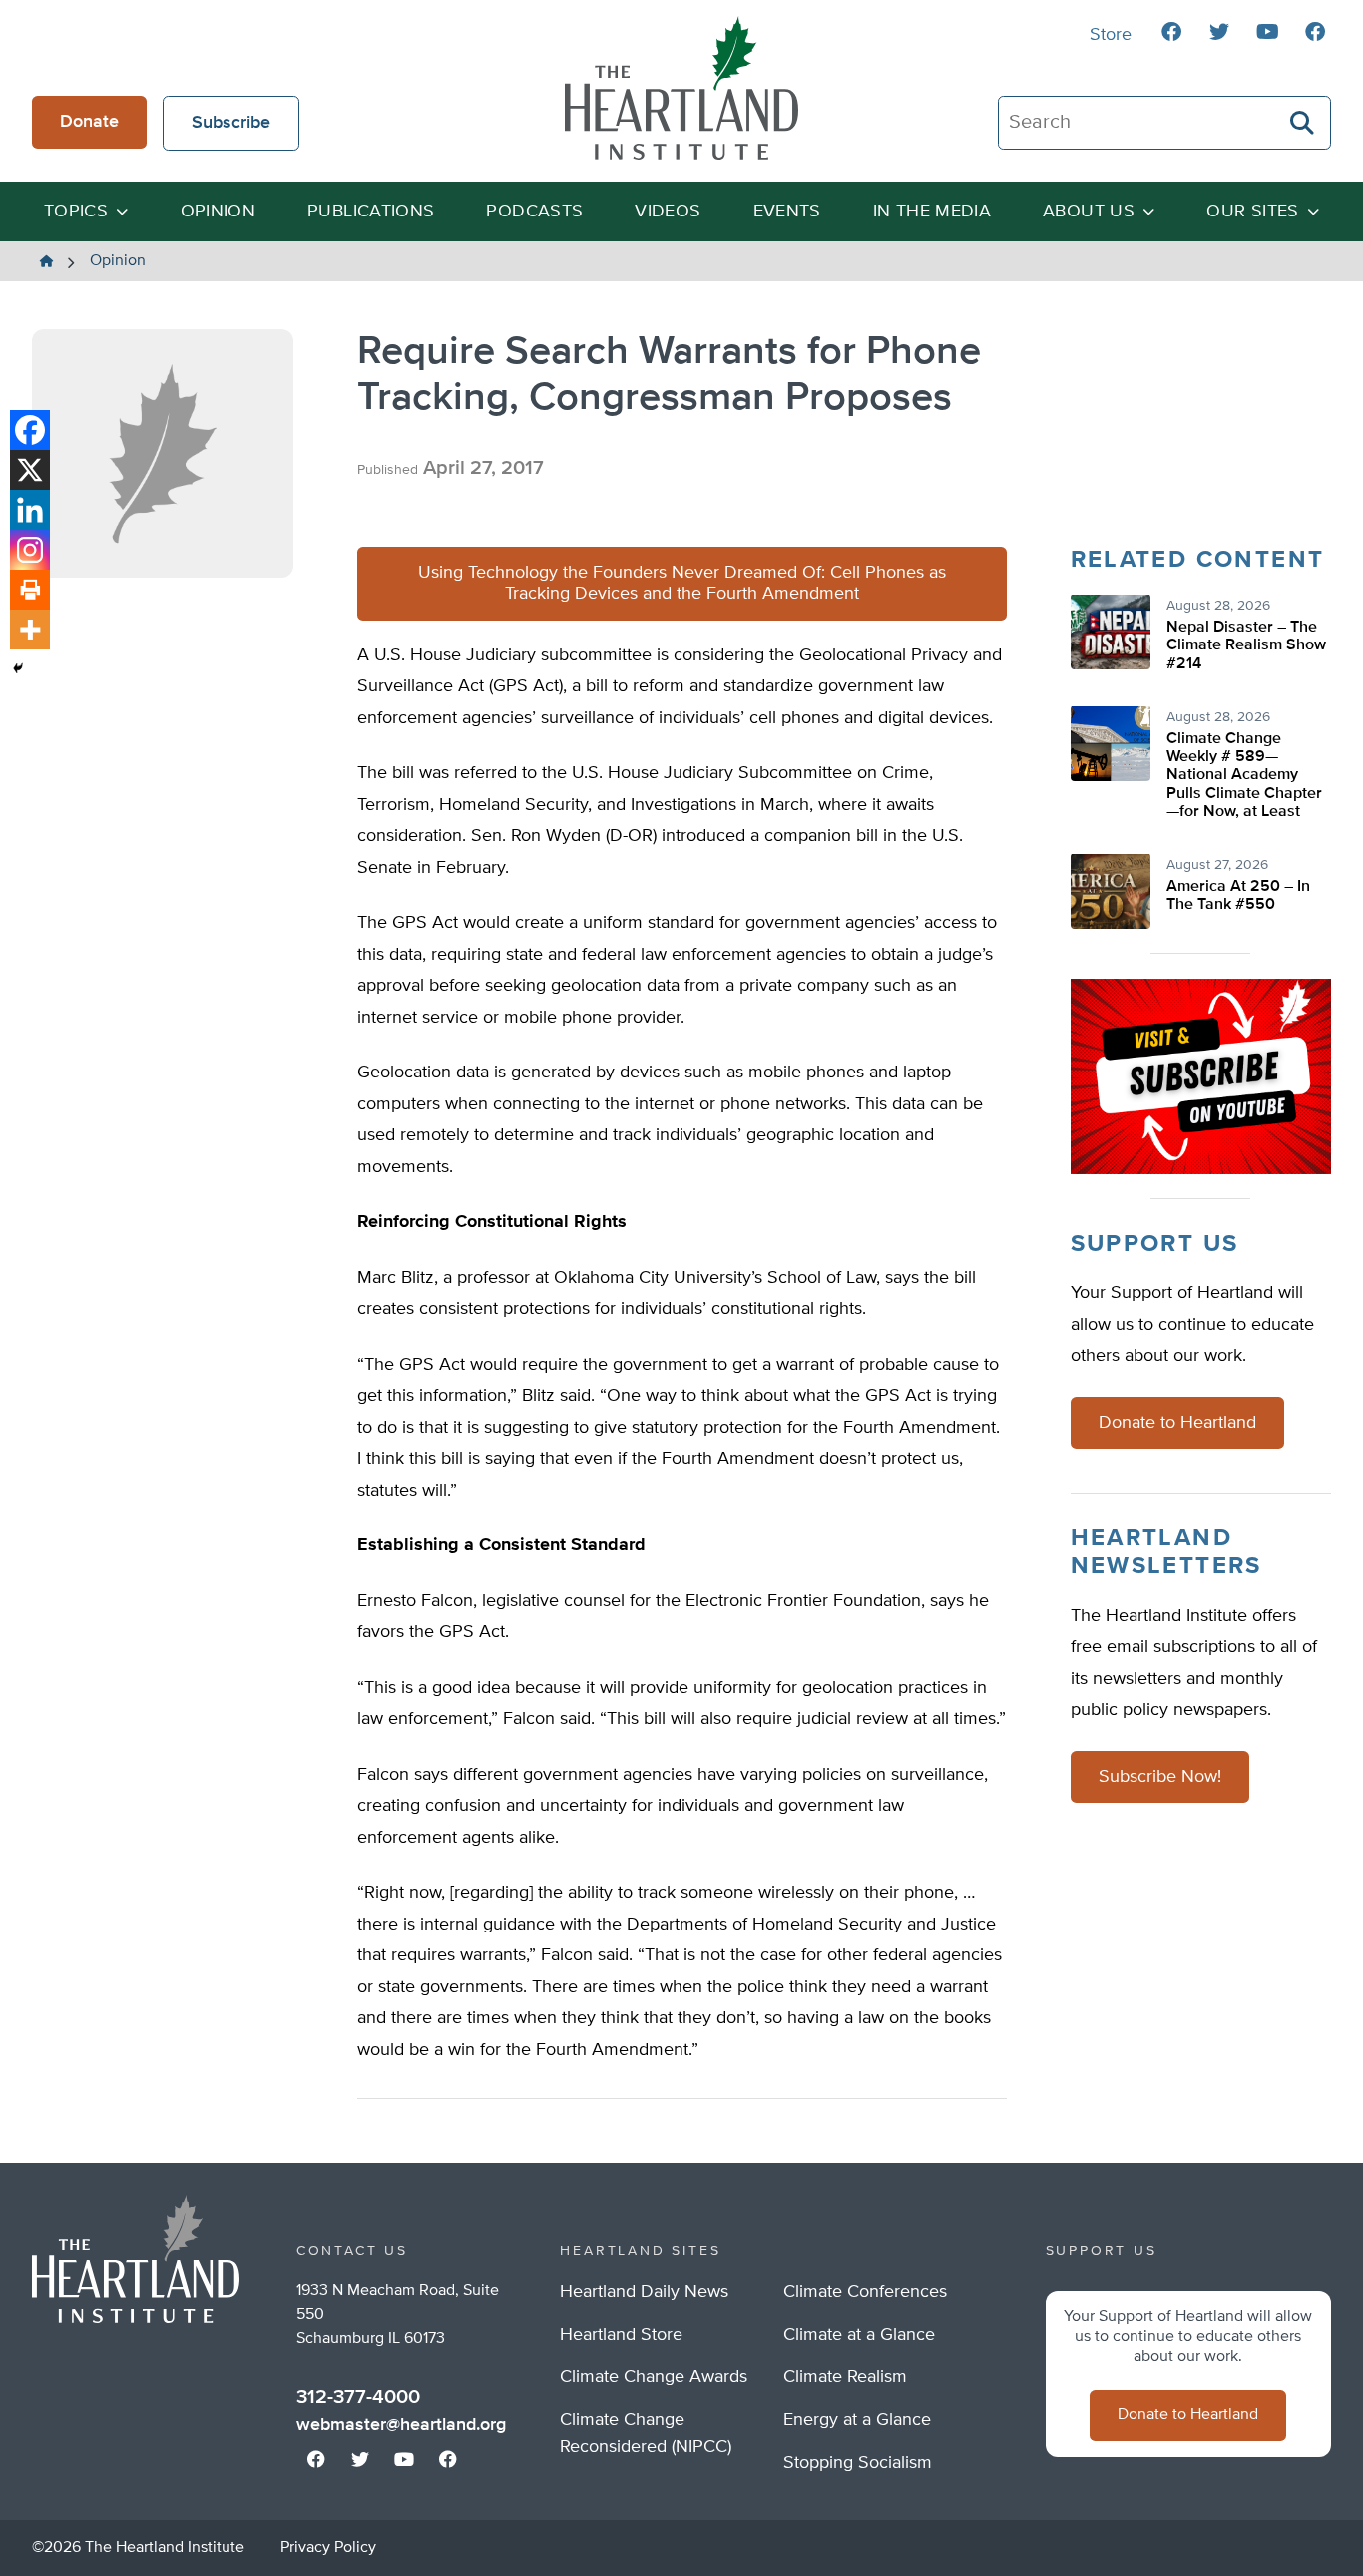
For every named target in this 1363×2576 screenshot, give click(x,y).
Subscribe (231, 123)
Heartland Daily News (644, 2292)
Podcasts (534, 212)
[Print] (30, 590)
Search (1303, 123)
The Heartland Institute (681, 88)
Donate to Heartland (1177, 1423)
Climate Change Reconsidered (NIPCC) (646, 2434)
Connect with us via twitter (1219, 32)
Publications (371, 212)
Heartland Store (621, 2335)
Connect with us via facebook (1171, 32)
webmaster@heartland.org (401, 2425)
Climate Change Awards (654, 2377)
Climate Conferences (865, 2292)
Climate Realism (845, 2377)
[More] (30, 630)
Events (787, 212)
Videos (668, 212)
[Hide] (18, 668)
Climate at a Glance (859, 2335)
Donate (89, 122)
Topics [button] (76, 212)
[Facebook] (30, 430)
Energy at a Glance (857, 2420)
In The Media (932, 212)
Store (1111, 35)
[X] (30, 470)
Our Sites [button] (1252, 212)
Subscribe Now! (1160, 1777)
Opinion (219, 212)
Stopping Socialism (858, 2463)
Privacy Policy (328, 2548)
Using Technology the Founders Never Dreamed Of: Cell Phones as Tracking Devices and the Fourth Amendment (682, 583)
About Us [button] (1089, 212)
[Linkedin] (30, 510)
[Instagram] (30, 550)
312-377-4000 (358, 2397)
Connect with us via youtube (1267, 32)
